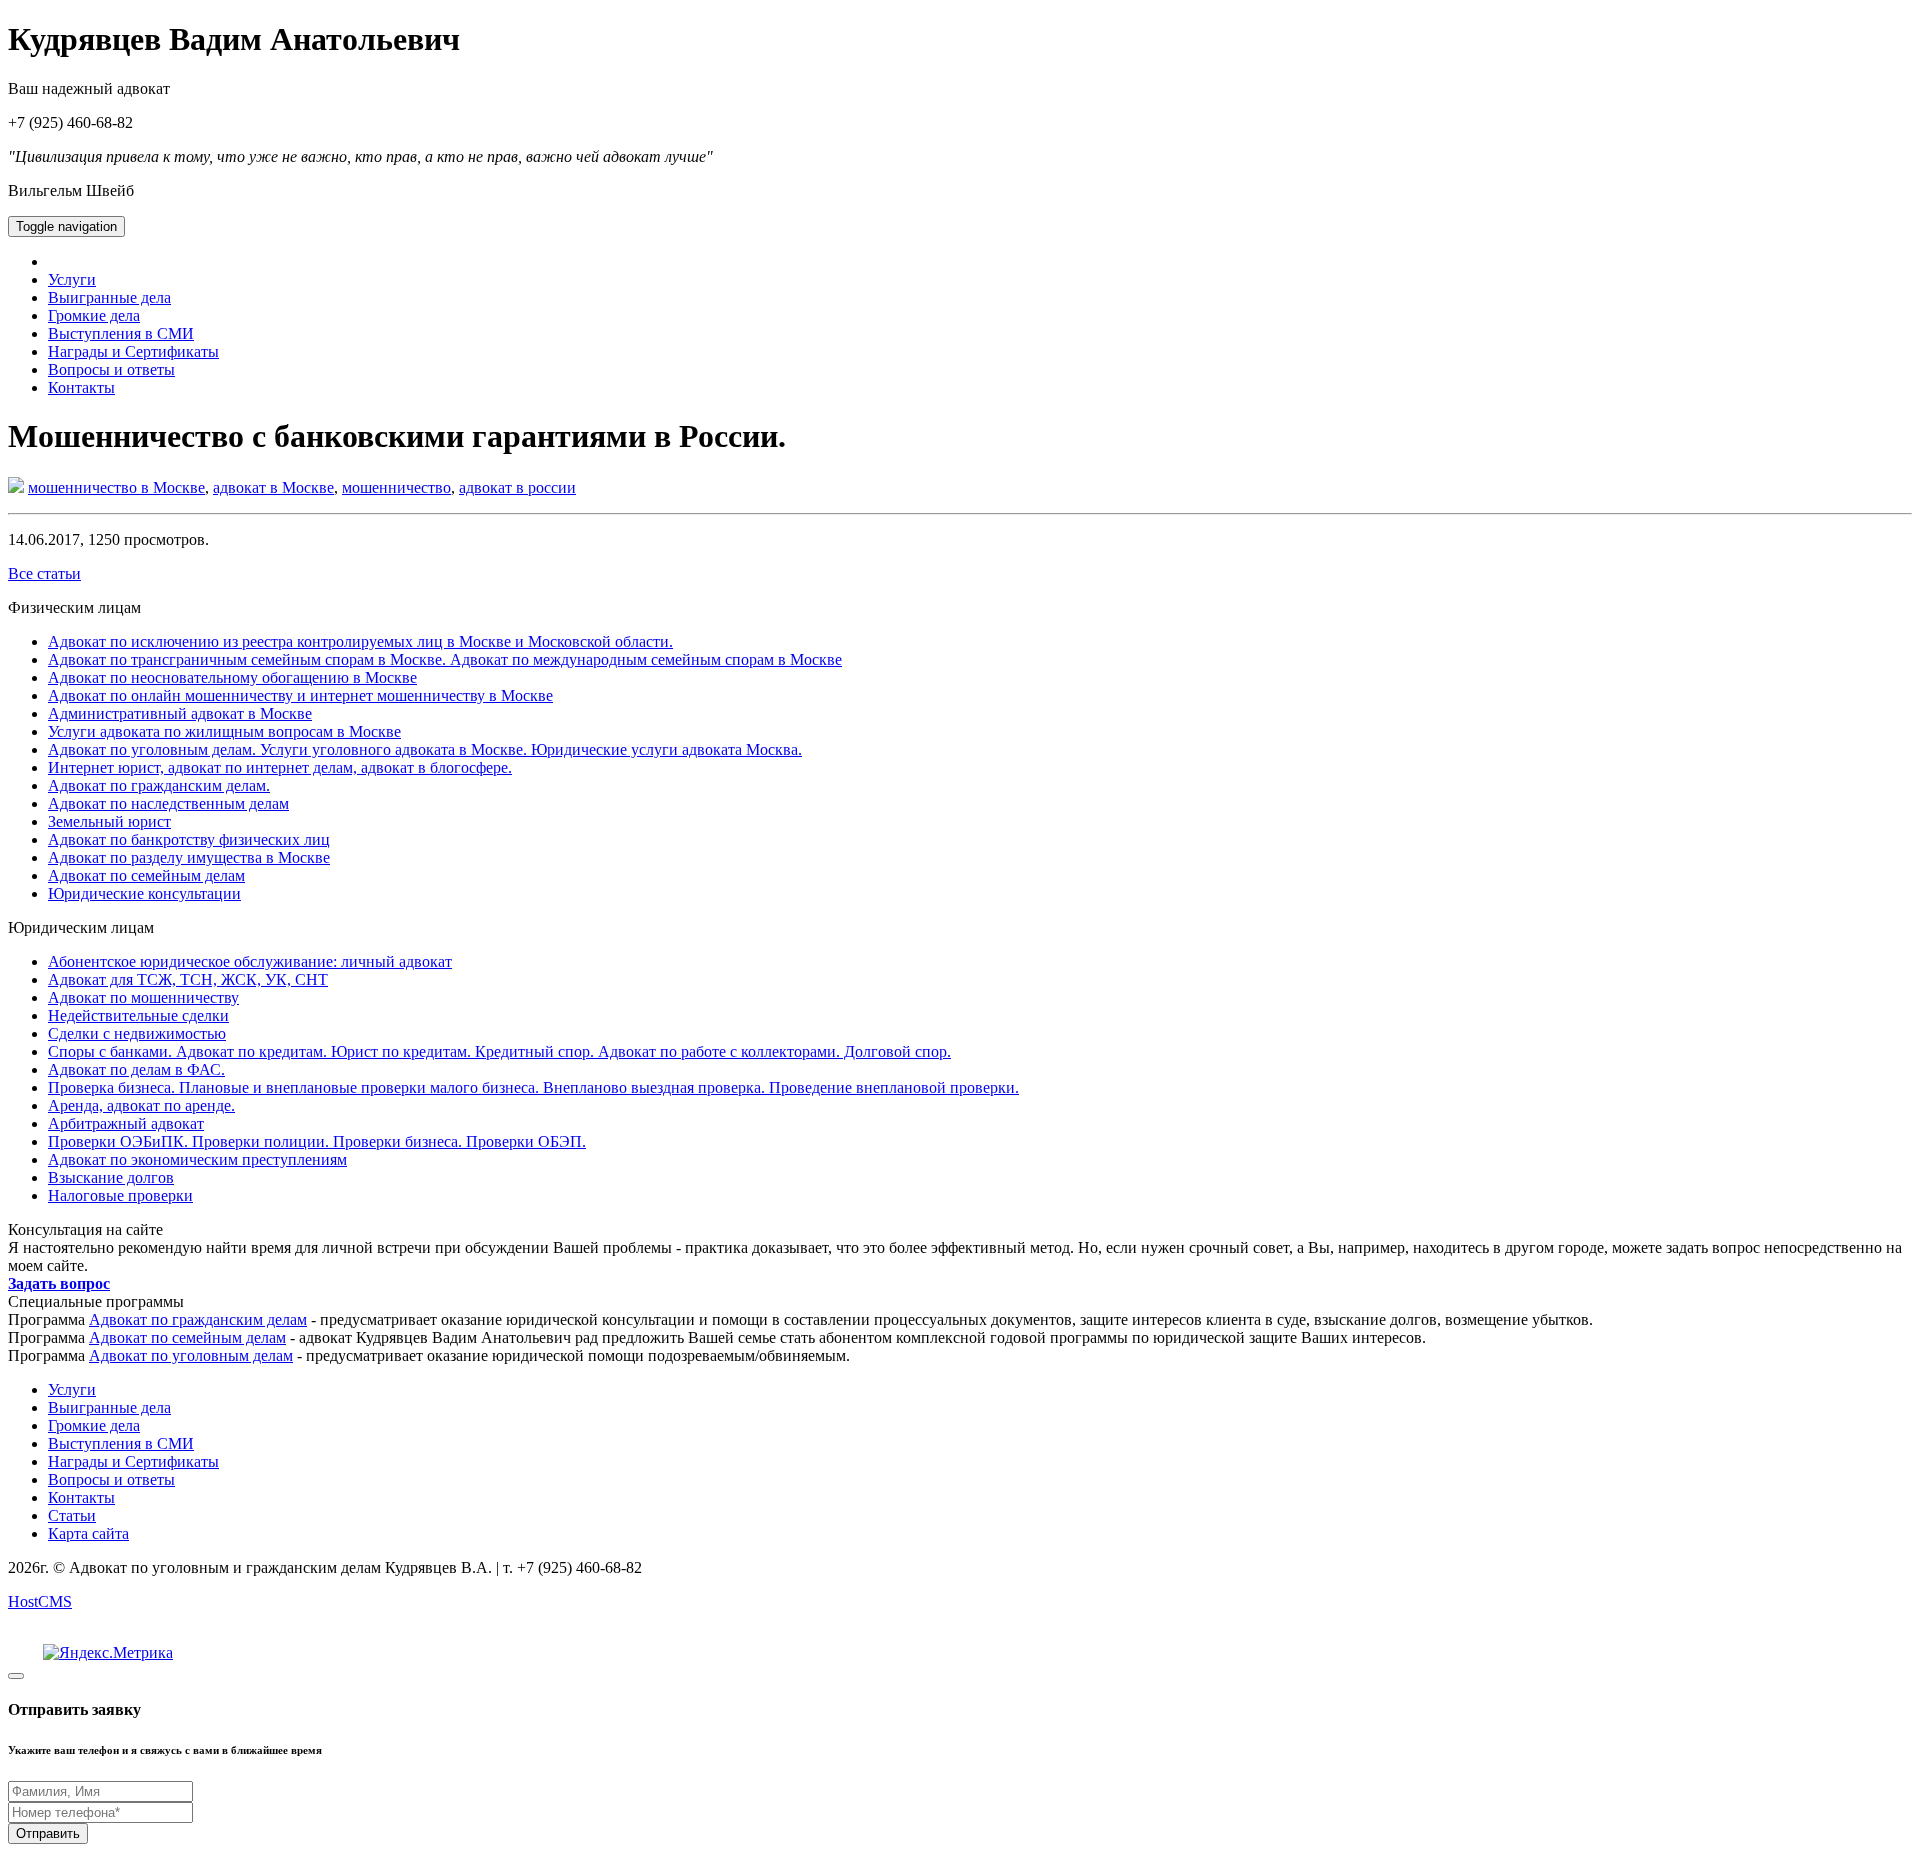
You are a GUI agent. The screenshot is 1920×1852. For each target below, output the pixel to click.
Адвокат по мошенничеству (143, 997)
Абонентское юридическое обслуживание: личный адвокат (250, 961)
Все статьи (44, 573)
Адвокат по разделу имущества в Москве (189, 857)
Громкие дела (94, 315)
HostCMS (40, 1601)
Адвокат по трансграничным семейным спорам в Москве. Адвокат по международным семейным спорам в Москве (445, 659)
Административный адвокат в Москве (180, 713)
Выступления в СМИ (121, 333)
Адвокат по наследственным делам (168, 803)
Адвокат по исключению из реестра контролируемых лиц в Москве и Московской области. (360, 641)
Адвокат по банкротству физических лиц (189, 839)
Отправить (48, 1833)
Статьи (72, 1515)
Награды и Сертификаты (133, 351)
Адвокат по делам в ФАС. (136, 1069)
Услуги (72, 279)
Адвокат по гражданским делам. (159, 785)
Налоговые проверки (120, 1195)
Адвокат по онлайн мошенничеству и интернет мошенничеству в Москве (300, 695)
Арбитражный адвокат (126, 1123)
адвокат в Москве (273, 487)
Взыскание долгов (111, 1177)
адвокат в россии (517, 487)
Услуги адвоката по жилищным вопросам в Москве (224, 731)
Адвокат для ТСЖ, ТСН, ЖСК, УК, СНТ (188, 979)
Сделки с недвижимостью (137, 1033)
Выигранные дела (109, 297)
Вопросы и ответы (111, 369)
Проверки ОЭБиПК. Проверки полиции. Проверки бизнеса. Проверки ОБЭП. (317, 1141)
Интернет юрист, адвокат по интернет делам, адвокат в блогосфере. (280, 767)
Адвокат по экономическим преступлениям (197, 1159)
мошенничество (396, 487)
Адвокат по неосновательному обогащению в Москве (232, 677)
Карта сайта (88, 1533)
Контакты (81, 387)
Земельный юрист (109, 821)
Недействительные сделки (138, 1015)
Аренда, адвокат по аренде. (141, 1105)
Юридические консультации (144, 893)
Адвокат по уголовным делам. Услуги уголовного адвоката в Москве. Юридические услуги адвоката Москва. (425, 749)
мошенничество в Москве (116, 487)
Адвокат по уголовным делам (191, 1355)
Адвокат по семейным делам (146, 875)
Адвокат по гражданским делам (198, 1319)
